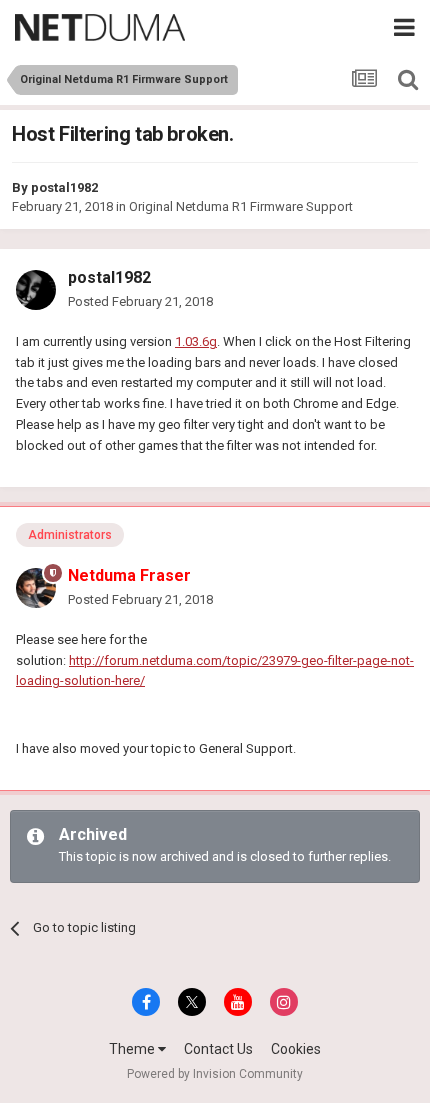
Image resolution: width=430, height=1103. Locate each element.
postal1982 (64, 187)
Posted (140, 301)
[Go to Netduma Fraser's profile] (36, 588)
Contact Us (218, 1049)
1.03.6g (196, 341)
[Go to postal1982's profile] (36, 290)
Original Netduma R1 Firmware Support (241, 206)
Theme (133, 1049)
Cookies (296, 1049)
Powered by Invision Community (215, 1074)
